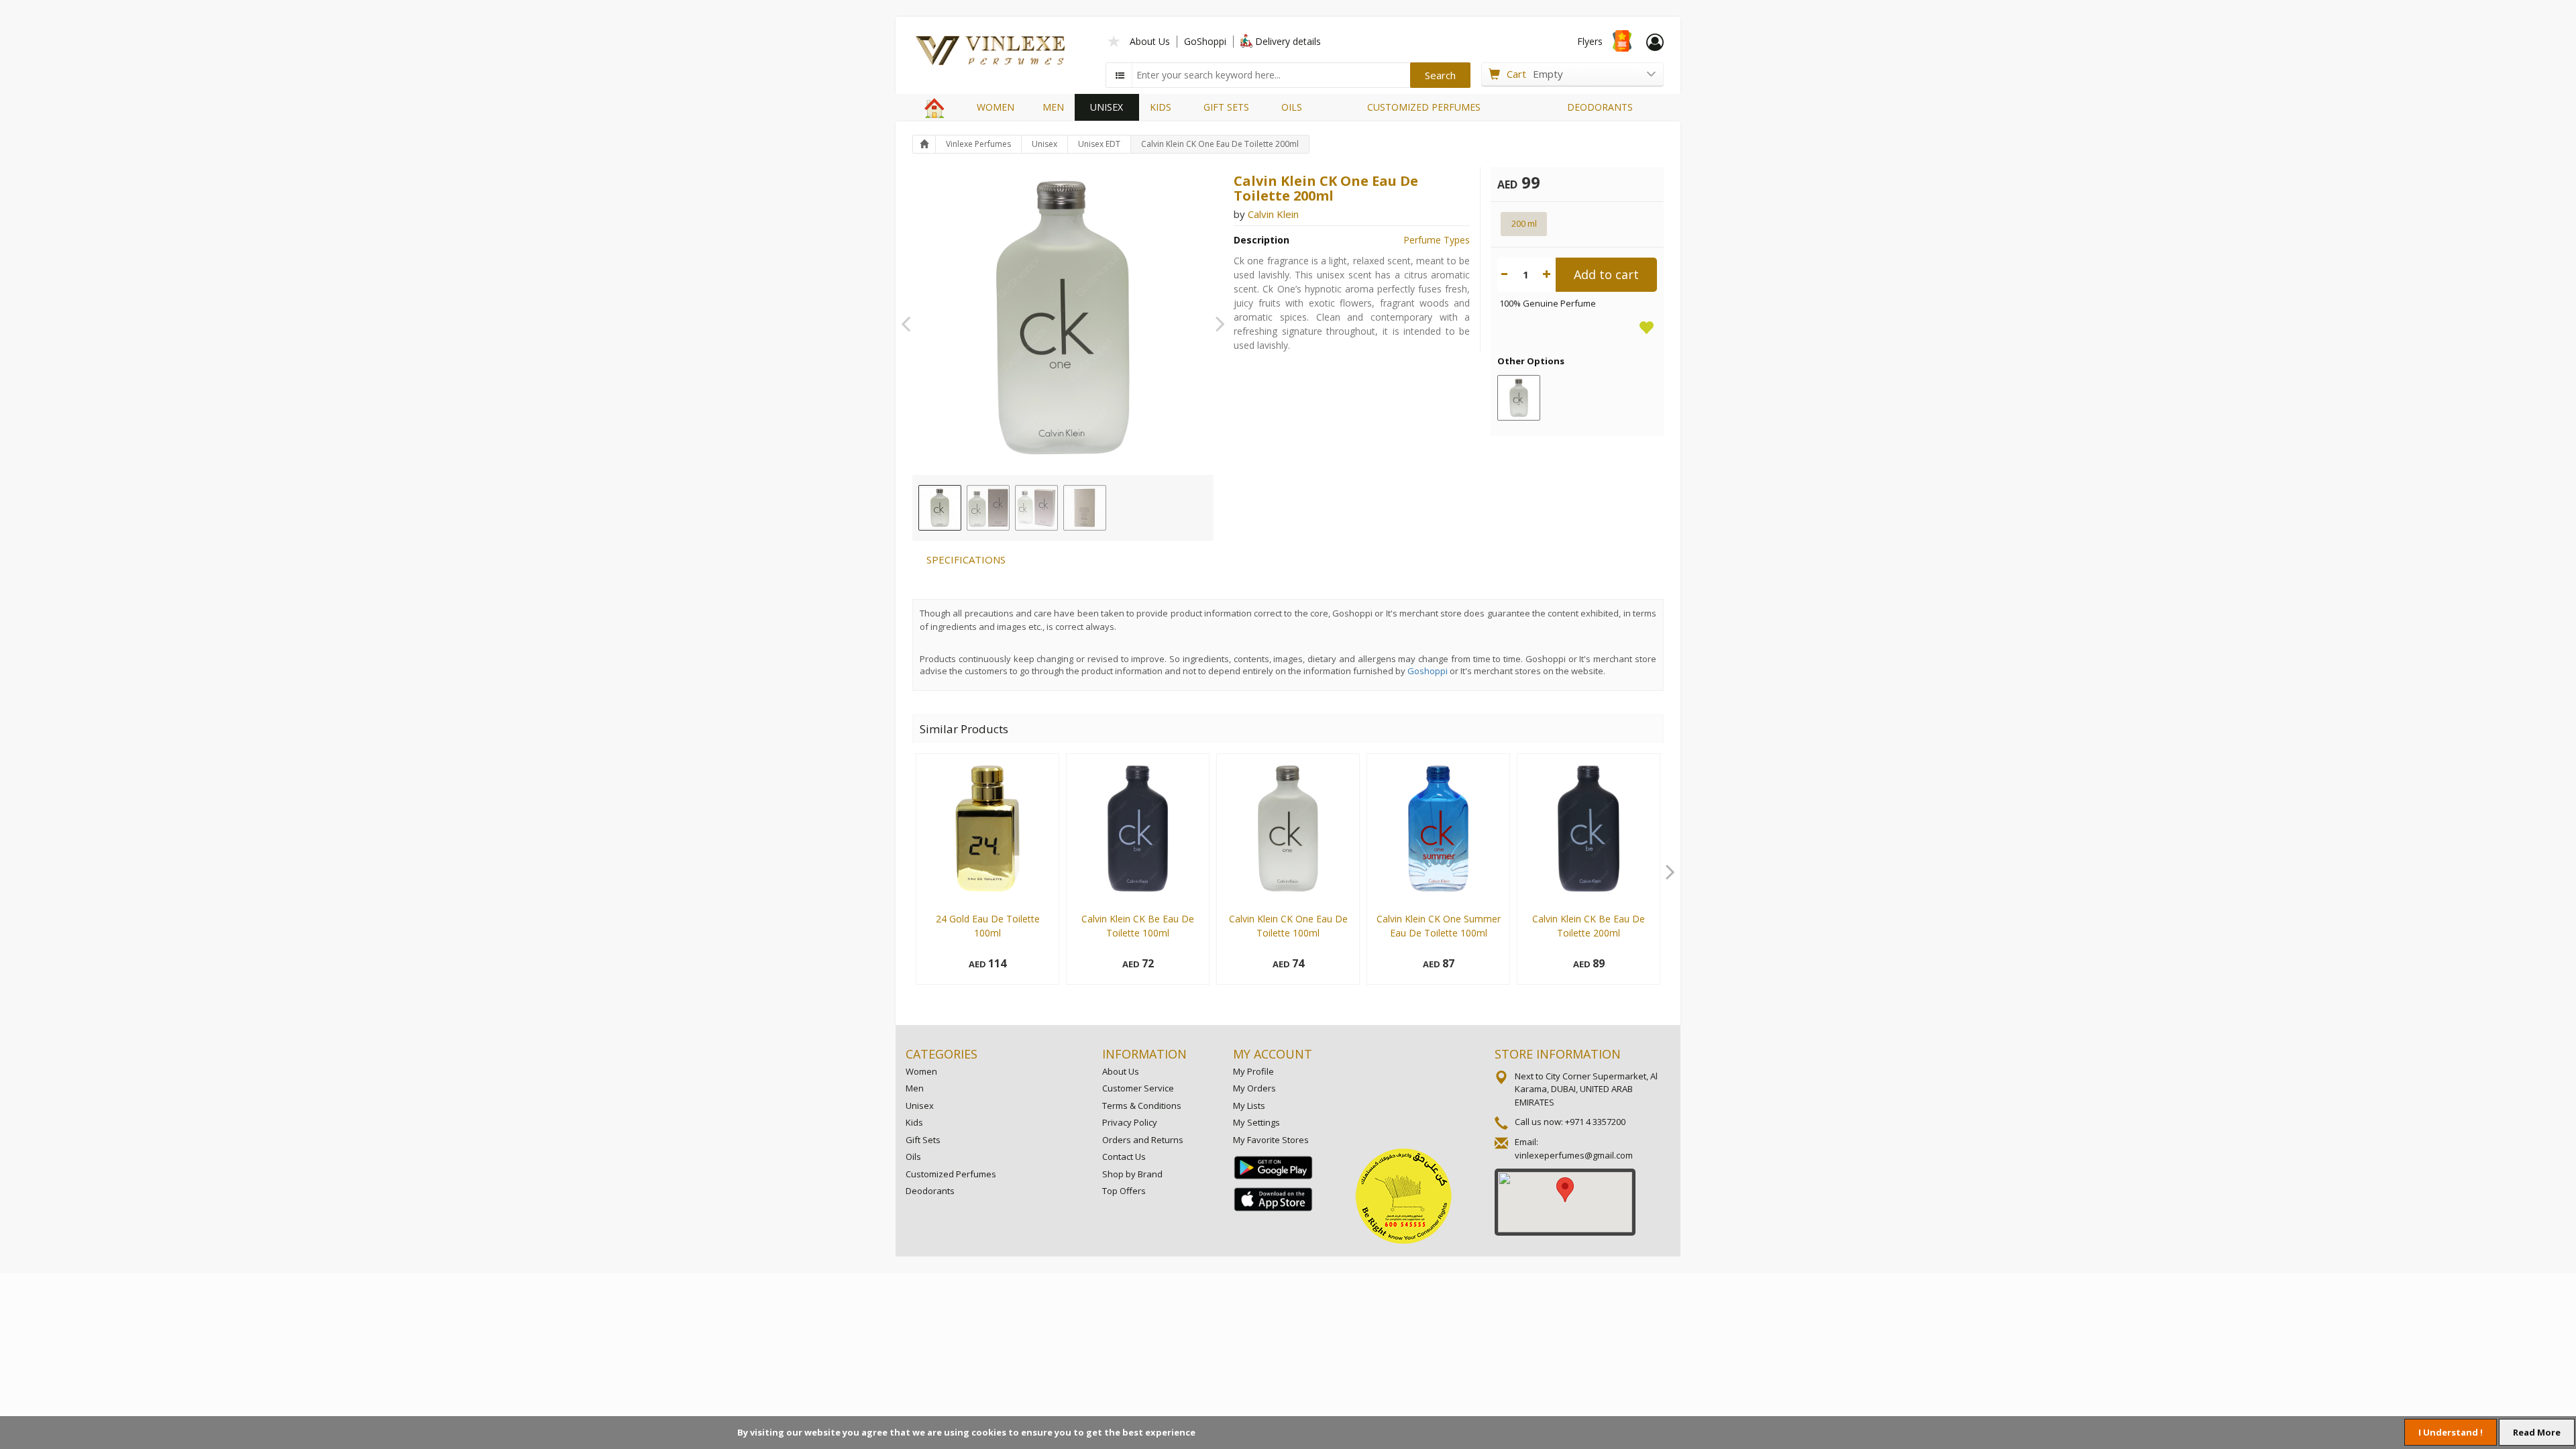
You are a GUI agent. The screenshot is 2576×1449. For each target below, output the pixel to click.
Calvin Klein (1273, 214)
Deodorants (930, 1191)
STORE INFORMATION (1558, 1054)
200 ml (1524, 223)
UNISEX (1107, 107)
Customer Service (1138, 1088)
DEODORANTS (1600, 107)
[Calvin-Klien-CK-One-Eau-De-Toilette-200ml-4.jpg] (1085, 508)
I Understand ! (2451, 1432)
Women (921, 1071)
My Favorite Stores (1271, 1140)
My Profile (1253, 1071)
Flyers (1590, 41)
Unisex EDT (1099, 144)
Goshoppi (1428, 671)
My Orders (1254, 1088)
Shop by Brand (1132, 1174)
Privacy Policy (1130, 1122)
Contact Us (1124, 1157)
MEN (1053, 107)
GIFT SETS (1226, 107)
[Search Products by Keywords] (1120, 75)
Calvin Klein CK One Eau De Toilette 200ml (1220, 144)
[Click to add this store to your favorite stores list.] (1114, 40)
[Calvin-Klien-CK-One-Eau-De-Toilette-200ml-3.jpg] (1036, 508)
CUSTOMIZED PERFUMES (1424, 107)
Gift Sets (923, 1140)
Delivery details (1288, 41)
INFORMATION (1144, 1054)
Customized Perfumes (951, 1174)
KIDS (1161, 107)
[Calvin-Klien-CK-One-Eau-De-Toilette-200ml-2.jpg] (988, 508)
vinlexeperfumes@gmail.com (1574, 1155)
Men (915, 1088)
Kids (914, 1122)
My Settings (1256, 1122)
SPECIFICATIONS (966, 559)
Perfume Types (1437, 240)
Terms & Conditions (1142, 1106)
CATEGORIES (942, 1054)
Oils (913, 1157)
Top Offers (1124, 1191)
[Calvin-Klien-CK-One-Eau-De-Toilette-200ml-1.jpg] (940, 508)
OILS (1292, 107)
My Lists (1249, 1106)
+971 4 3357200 (1595, 1122)
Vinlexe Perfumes (978, 144)
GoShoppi (1205, 41)
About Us (1150, 41)
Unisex (1044, 144)
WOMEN (996, 107)
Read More (2537, 1432)
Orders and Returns (1143, 1140)
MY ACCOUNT (1273, 1054)
